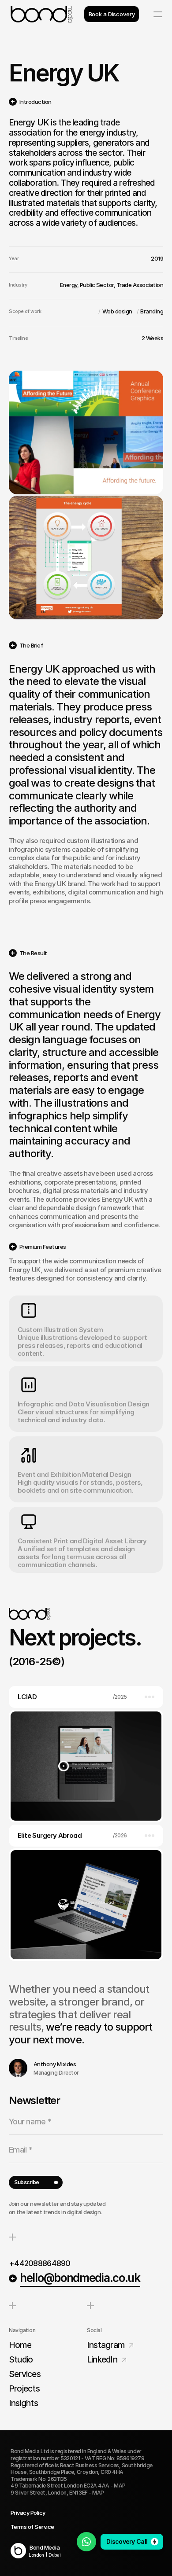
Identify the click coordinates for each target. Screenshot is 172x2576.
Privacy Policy (28, 2513)
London (36, 2555)
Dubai (54, 2555)
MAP (120, 2486)
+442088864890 (40, 2263)
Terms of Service (32, 2527)
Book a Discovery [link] (112, 14)
